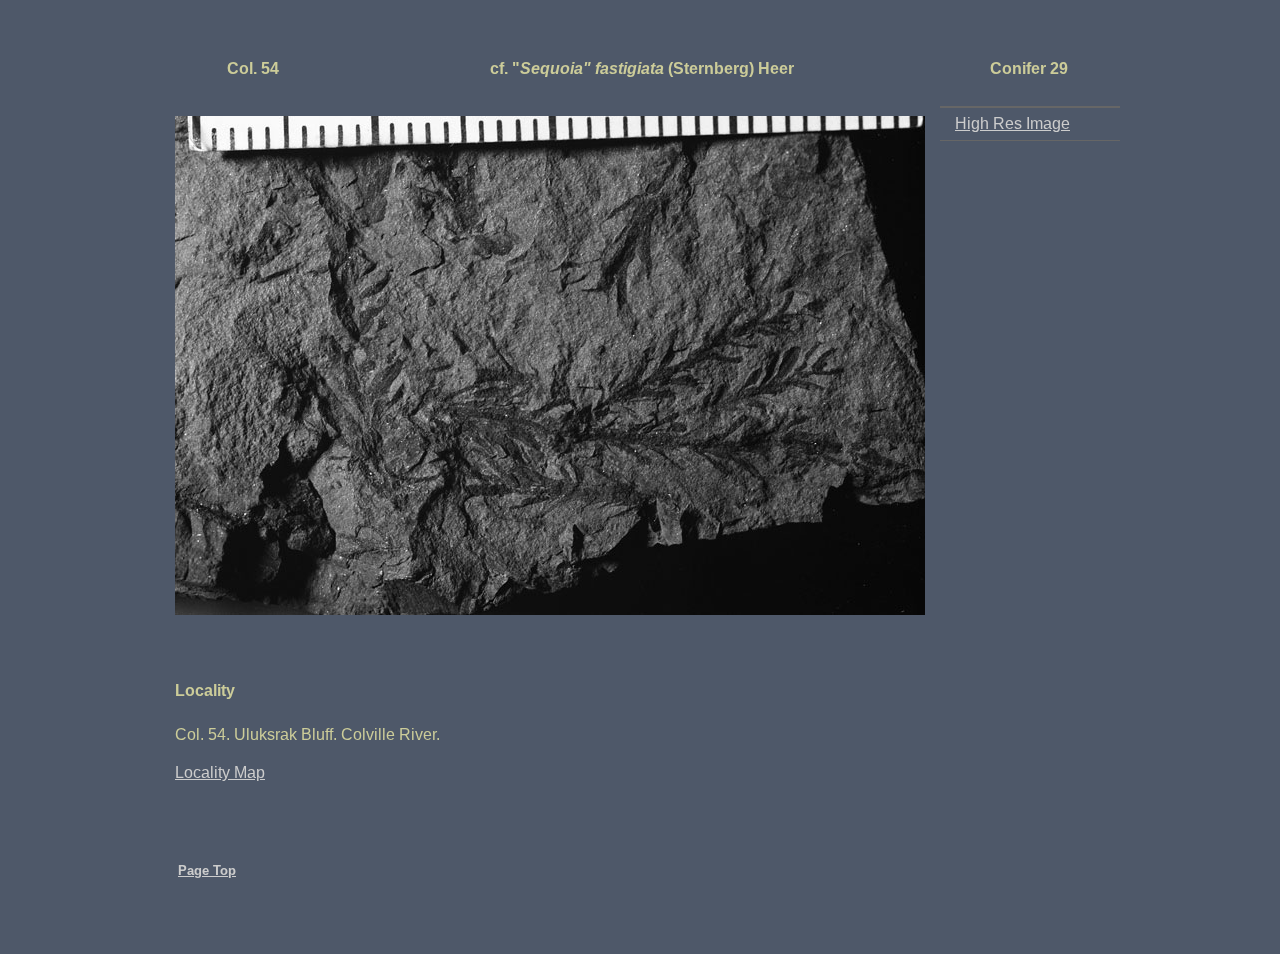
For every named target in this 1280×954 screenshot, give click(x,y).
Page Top (207, 870)
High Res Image (1012, 123)
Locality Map (220, 772)
